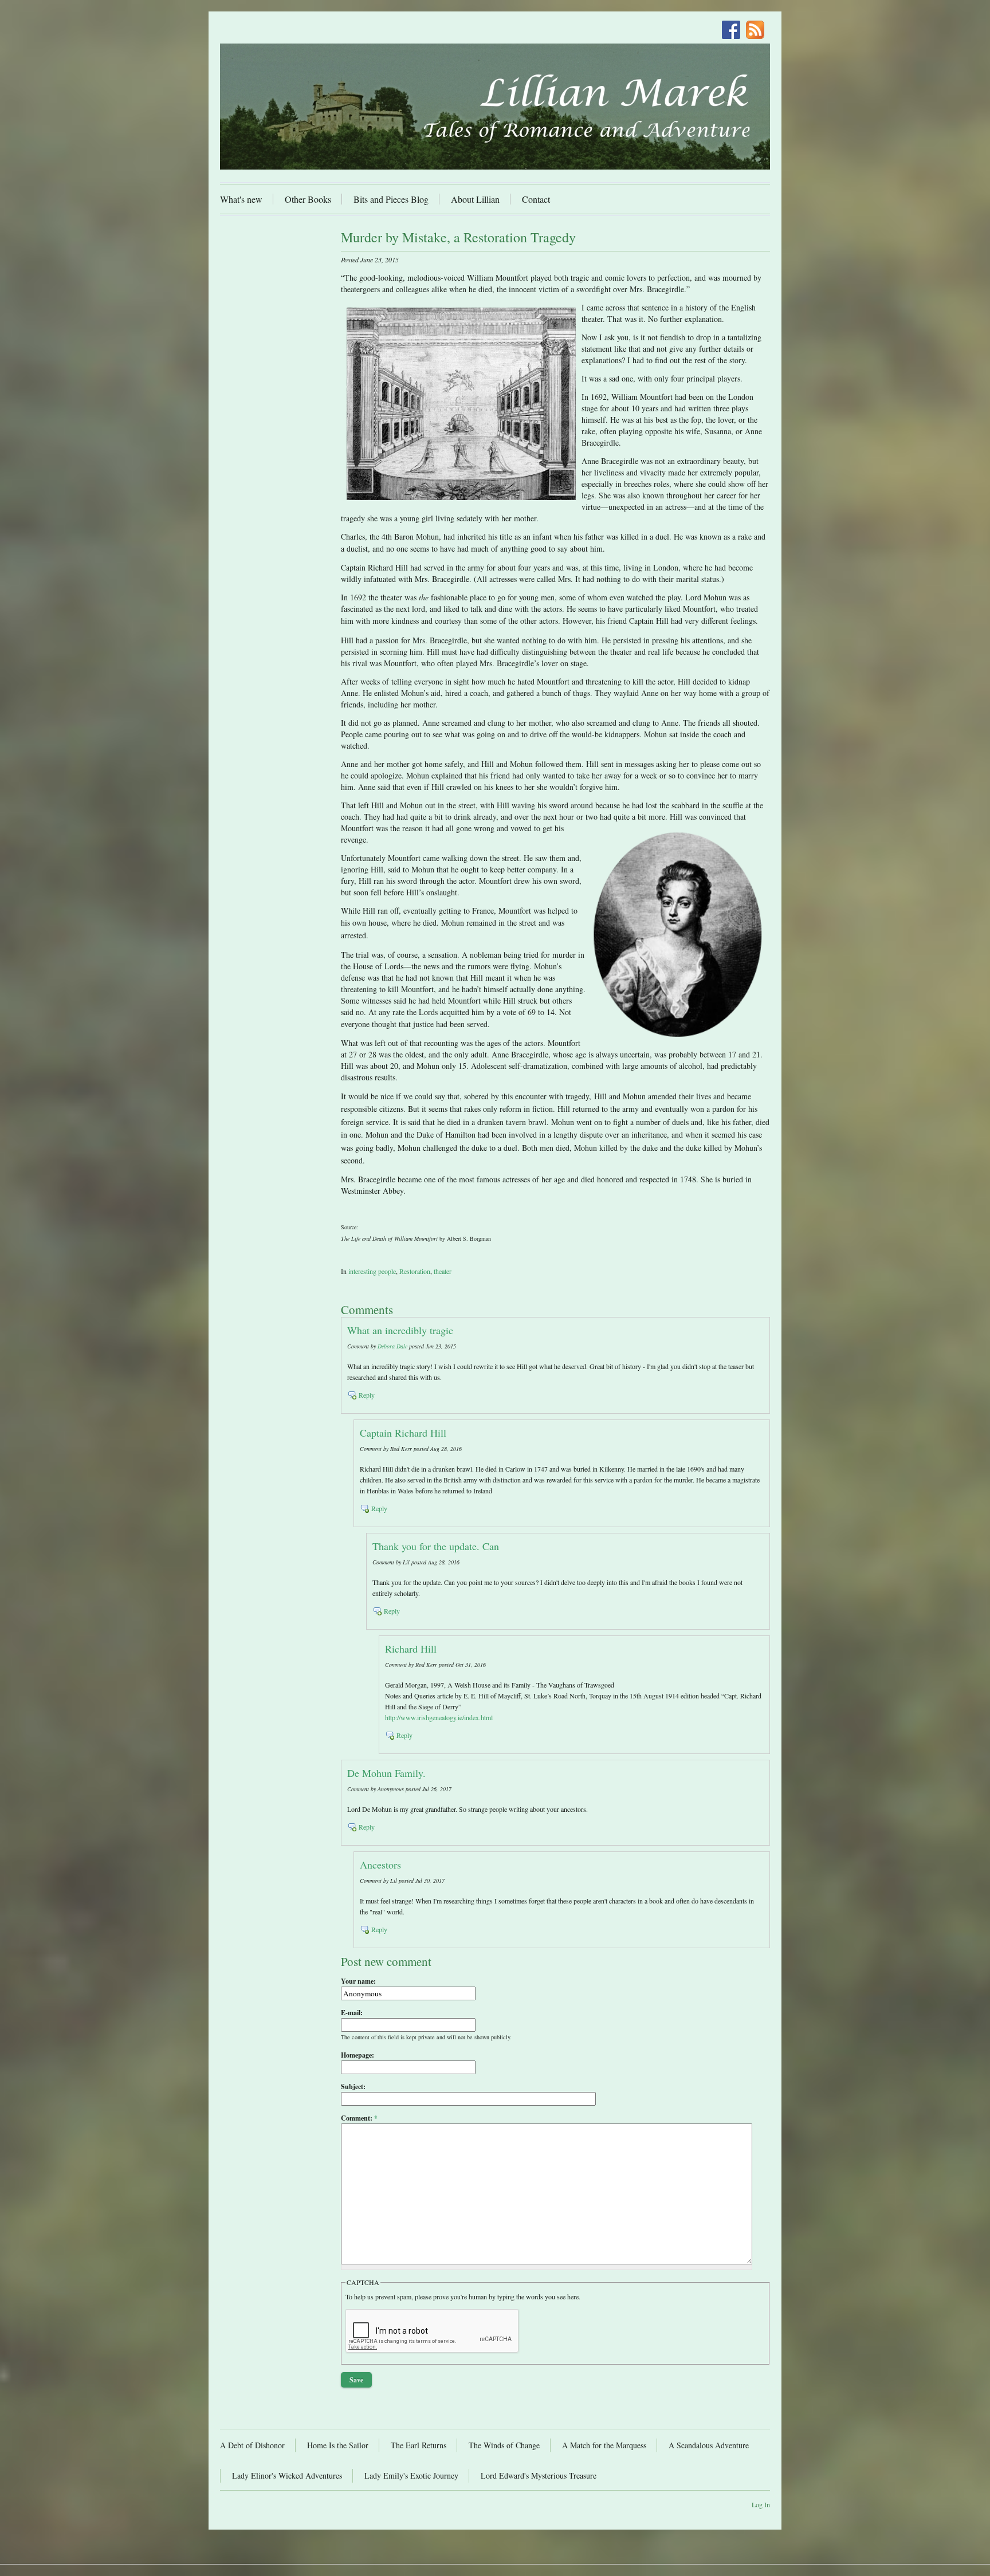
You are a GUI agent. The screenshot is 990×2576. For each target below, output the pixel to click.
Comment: (359, 2118)
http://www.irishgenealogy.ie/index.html (439, 1717)
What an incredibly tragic (400, 1330)
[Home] (495, 107)
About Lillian (475, 199)
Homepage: (357, 2055)
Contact (536, 199)
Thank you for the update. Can (436, 1546)
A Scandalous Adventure (709, 2445)
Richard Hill (411, 1649)
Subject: (353, 2087)
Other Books (308, 199)
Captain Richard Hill (403, 1433)
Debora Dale (392, 1346)
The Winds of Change (504, 2445)
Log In (761, 2504)
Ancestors (380, 1865)
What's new (241, 199)
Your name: (358, 1981)
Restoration (415, 1271)
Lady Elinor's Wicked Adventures (287, 2475)
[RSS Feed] (758, 31)
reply (367, 1395)
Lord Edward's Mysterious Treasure (539, 2475)
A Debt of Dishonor (252, 2445)
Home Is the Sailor (338, 2445)
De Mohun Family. (386, 1773)
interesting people (372, 1271)
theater (443, 1271)
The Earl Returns (419, 2445)
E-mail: (352, 2013)
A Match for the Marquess (604, 2445)
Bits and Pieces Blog (391, 199)
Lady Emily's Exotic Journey (411, 2475)
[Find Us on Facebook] (734, 31)
